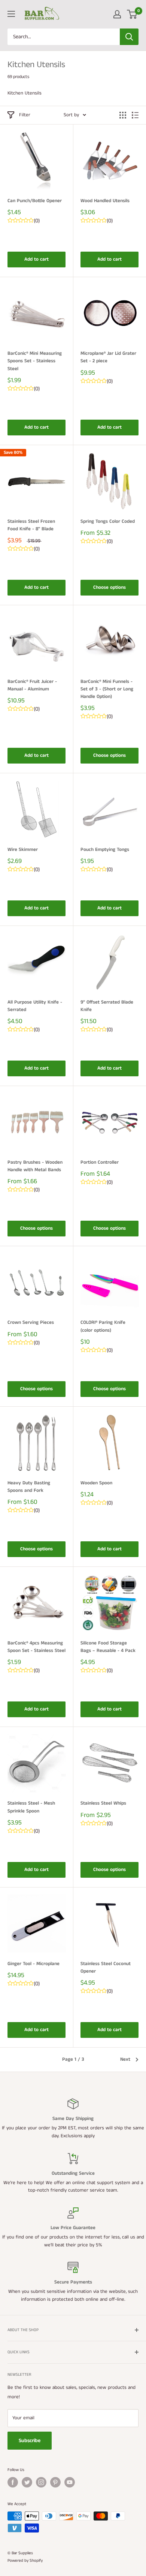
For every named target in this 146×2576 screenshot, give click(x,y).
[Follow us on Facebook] (13, 2482)
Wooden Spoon (96, 1483)
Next (125, 2059)
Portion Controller (100, 1162)
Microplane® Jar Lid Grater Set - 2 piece (108, 357)
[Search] (129, 37)
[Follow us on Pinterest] (55, 2482)
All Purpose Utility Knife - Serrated (35, 1006)
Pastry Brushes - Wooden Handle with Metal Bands (35, 1166)
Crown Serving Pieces (31, 1323)
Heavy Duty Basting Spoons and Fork (29, 1487)
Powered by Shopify (25, 2561)
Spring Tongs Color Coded (108, 521)
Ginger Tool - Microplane (34, 1964)
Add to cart (36, 259)
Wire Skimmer (23, 850)
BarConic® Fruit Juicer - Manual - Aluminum (32, 685)
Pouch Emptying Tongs (105, 850)
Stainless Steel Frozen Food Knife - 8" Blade (31, 525)
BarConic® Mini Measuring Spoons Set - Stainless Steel (35, 361)
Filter (25, 115)
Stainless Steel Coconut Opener (106, 1968)
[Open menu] (11, 14)
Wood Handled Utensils (105, 201)
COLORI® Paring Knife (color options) (103, 1326)
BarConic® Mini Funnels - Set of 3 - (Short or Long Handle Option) (107, 689)
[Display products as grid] (123, 115)
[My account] (117, 14)
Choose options (109, 587)
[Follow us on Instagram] (41, 2482)
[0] (132, 14)
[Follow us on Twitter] (27, 2482)
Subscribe (30, 2441)
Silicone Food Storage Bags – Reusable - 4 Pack (108, 1647)
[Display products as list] (135, 115)
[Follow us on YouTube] (70, 2482)
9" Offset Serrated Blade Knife (107, 1006)
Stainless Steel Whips (103, 1803)
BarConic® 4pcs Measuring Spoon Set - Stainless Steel (36, 1647)
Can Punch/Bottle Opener (35, 201)
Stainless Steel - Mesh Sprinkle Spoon (31, 1807)
